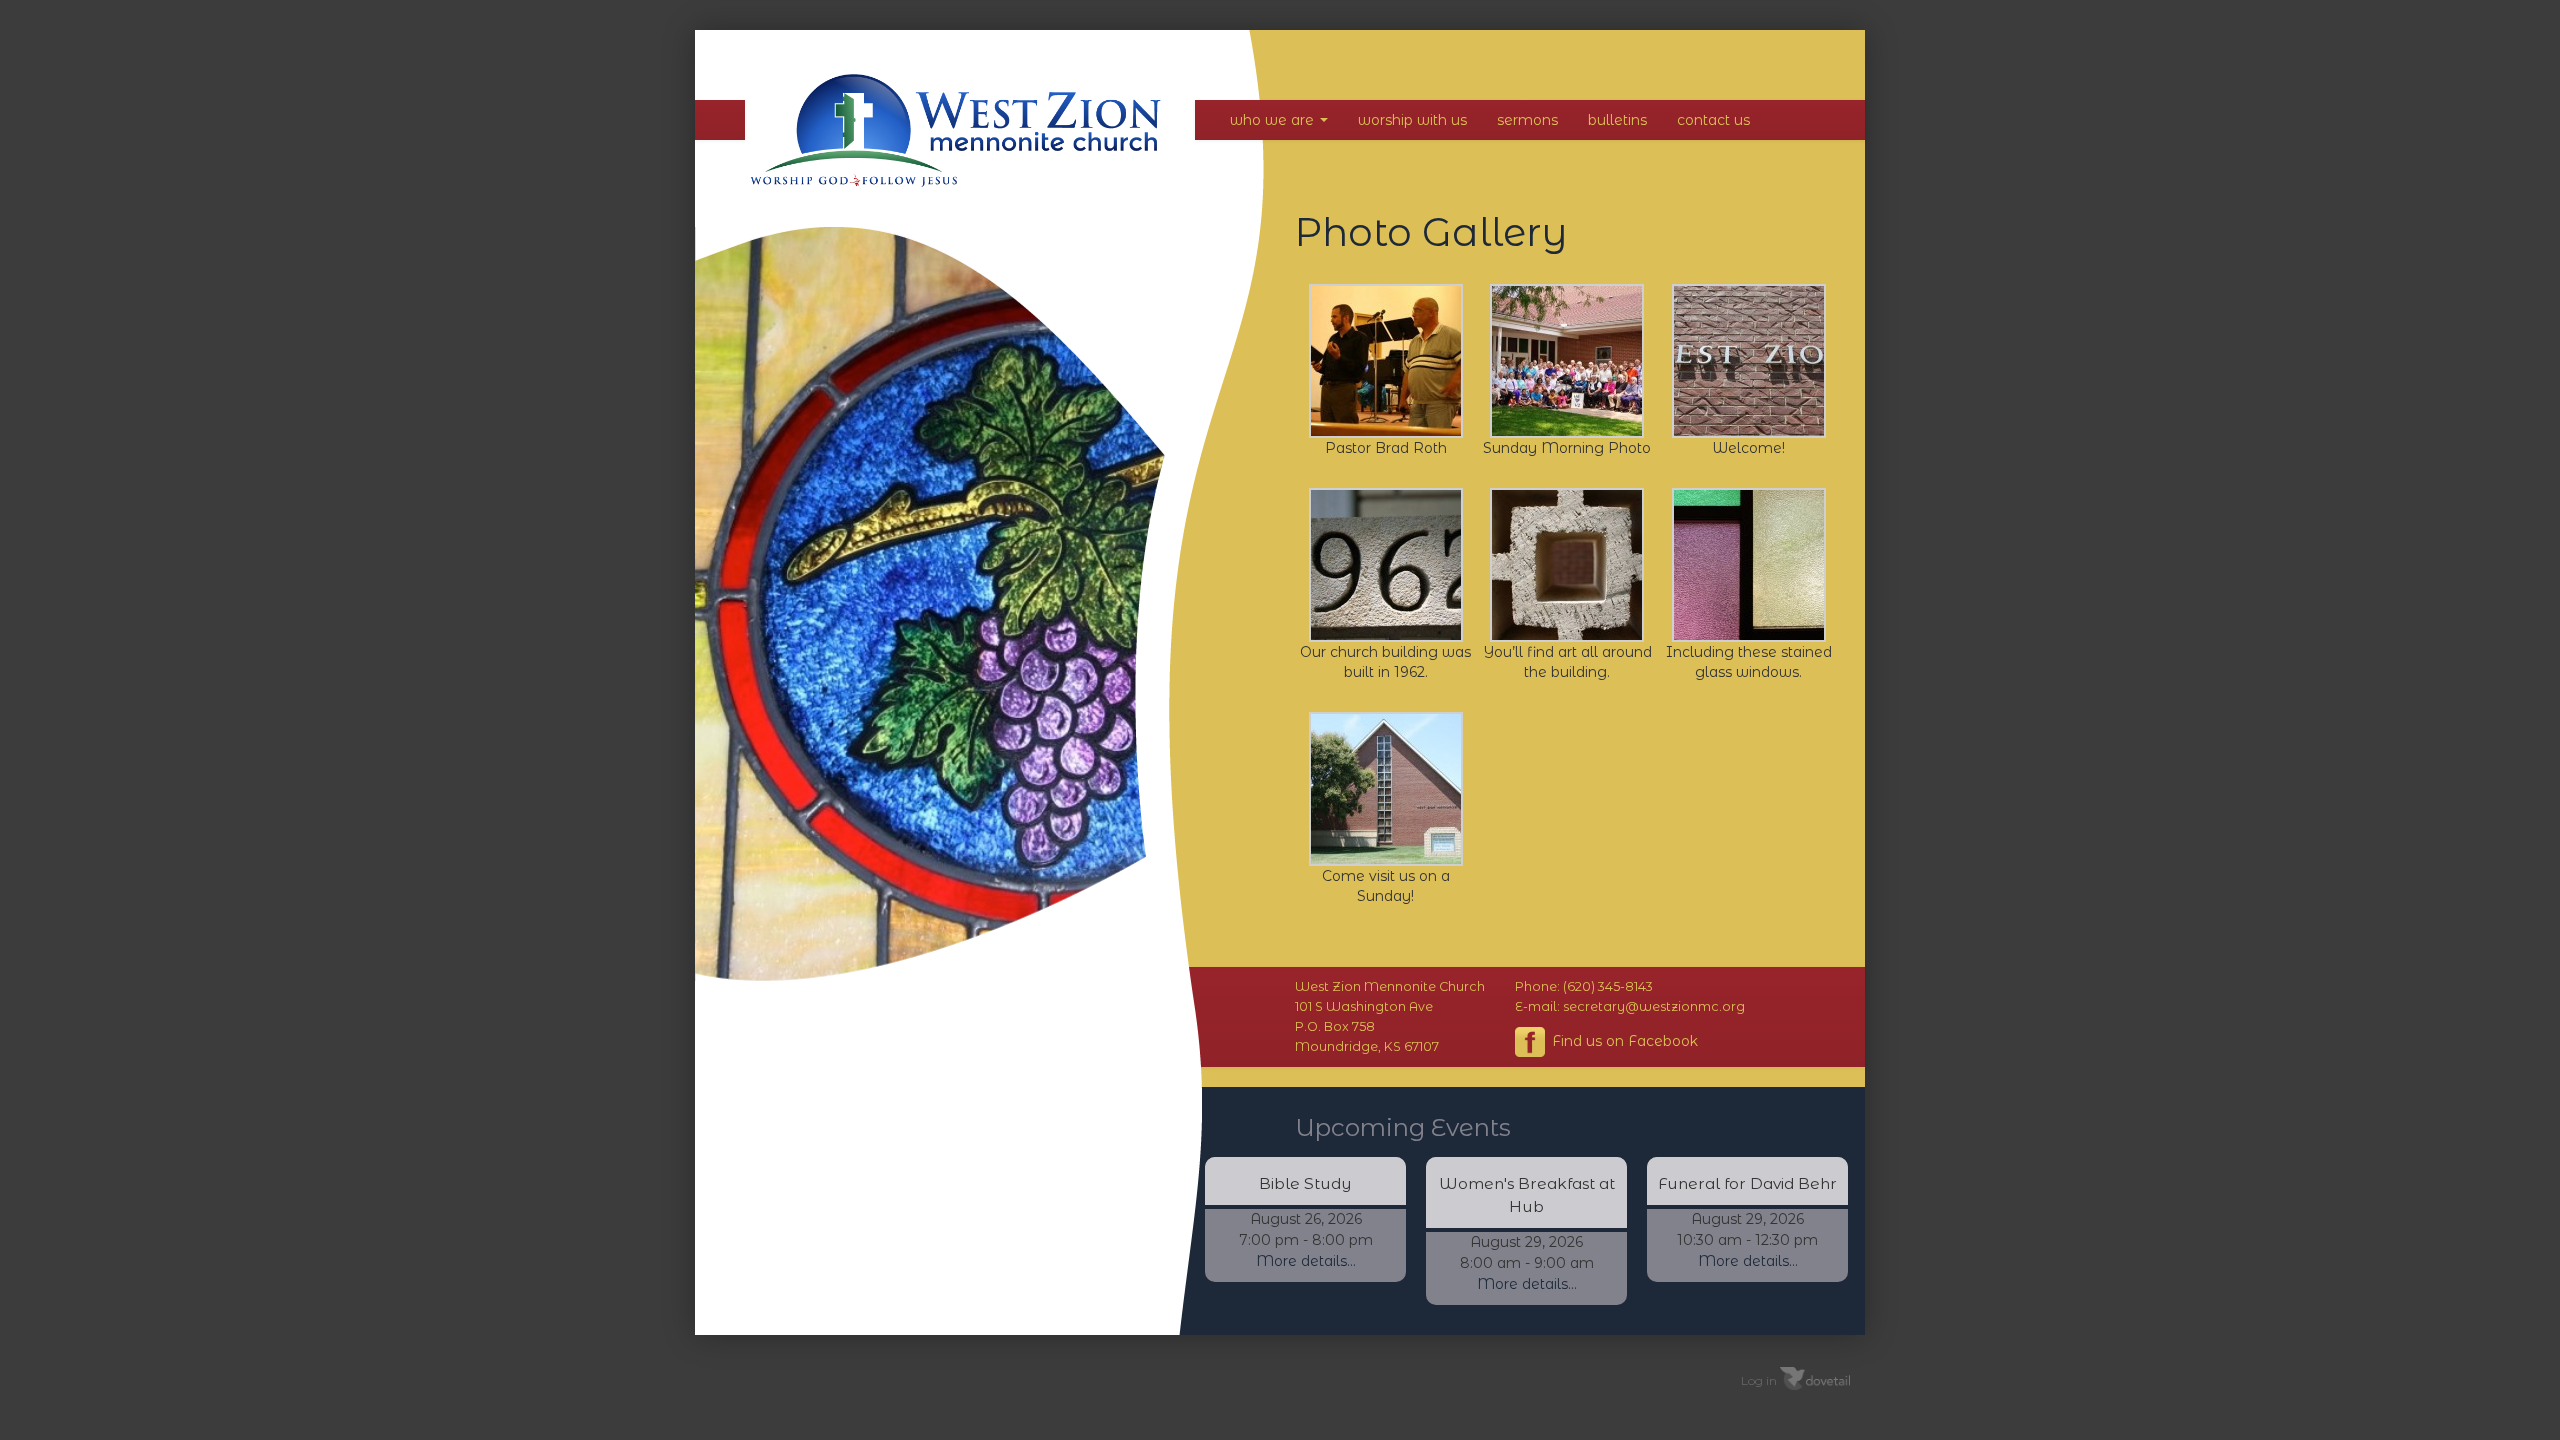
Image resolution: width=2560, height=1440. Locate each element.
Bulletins (1617, 120)
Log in (1759, 1380)
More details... (1306, 1261)
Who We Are (1274, 120)
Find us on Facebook (1623, 1041)
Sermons (1527, 120)
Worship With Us (1412, 120)
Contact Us (1713, 120)
